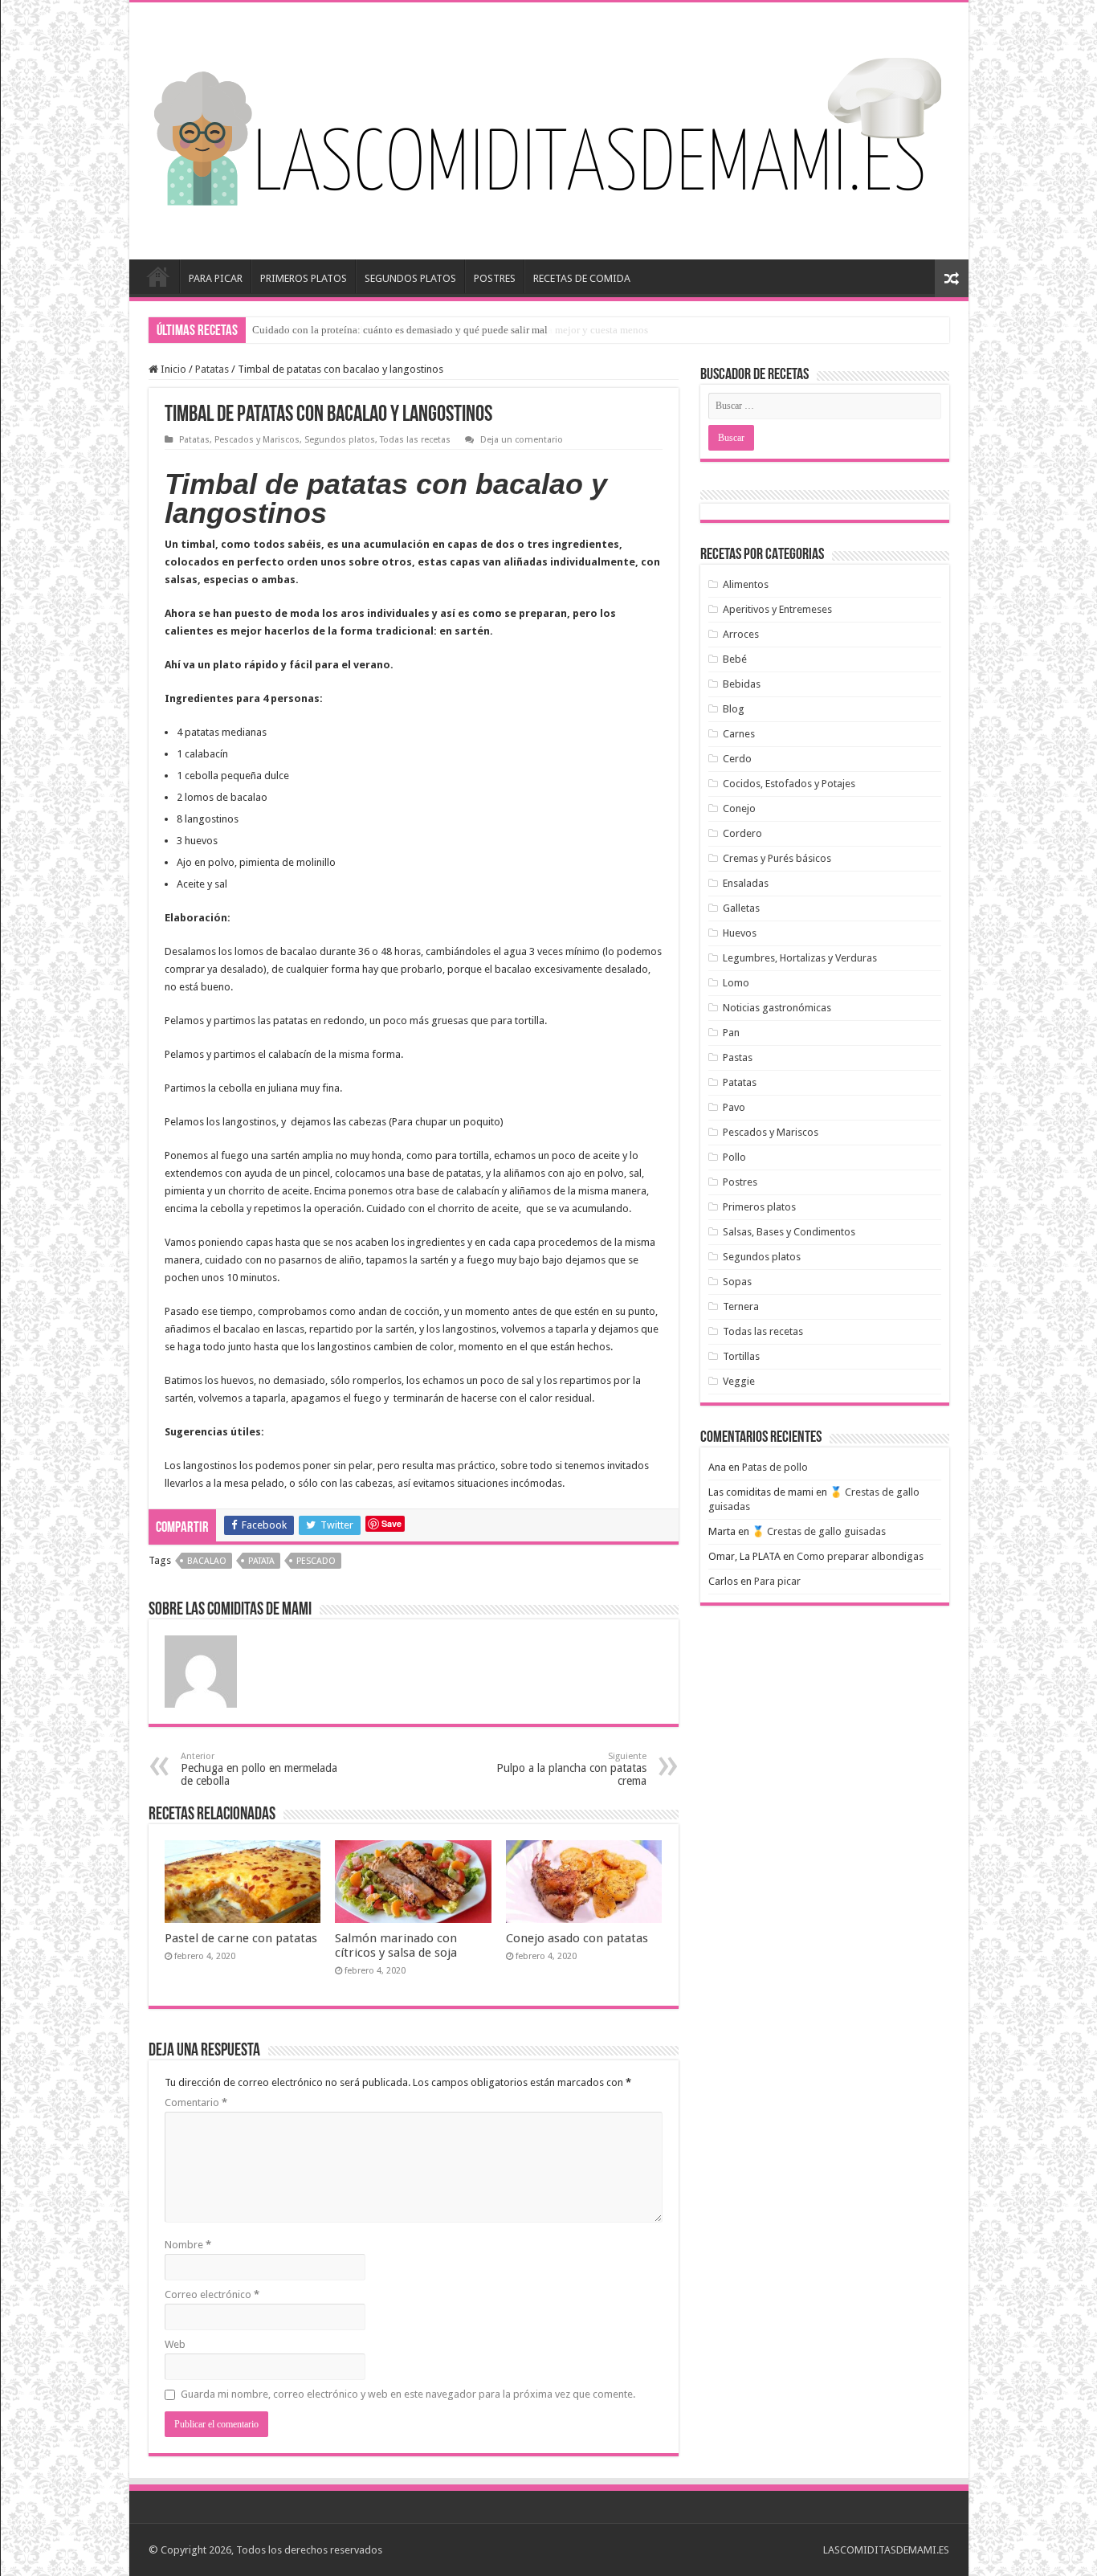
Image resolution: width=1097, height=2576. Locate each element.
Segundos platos (340, 440)
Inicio (158, 276)
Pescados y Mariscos (257, 440)
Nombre (188, 2245)
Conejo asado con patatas (577, 1938)
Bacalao (207, 1561)
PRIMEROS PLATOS (304, 278)
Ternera (741, 1306)
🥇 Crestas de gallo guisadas (819, 1531)
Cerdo (737, 759)
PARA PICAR (216, 278)
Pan (731, 1033)
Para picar (777, 1581)
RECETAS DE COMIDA (582, 278)
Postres (740, 1182)
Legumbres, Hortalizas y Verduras (800, 958)
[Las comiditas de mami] (548, 128)
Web (175, 2344)
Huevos (740, 933)
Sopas (737, 1282)
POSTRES (495, 278)
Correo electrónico (212, 2294)
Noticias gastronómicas (777, 1008)
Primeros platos (759, 1207)
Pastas (738, 1057)
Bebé (735, 659)
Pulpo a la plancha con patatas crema (571, 1769)
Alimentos (746, 584)
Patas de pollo (775, 1467)
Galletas (741, 908)
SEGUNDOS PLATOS (410, 278)
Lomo (736, 983)
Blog (734, 709)
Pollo (734, 1157)
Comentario (196, 2102)
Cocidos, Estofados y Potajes (789, 784)
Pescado (316, 1561)
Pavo (734, 1107)
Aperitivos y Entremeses (777, 609)
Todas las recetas (415, 440)
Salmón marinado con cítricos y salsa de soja (396, 1945)
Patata (261, 1561)
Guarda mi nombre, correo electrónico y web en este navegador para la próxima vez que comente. (408, 2394)
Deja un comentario (522, 440)
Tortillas (741, 1356)
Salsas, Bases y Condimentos (789, 1232)
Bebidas (742, 684)
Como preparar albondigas (860, 1556)
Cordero (742, 833)
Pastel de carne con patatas (241, 1938)
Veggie (739, 1381)
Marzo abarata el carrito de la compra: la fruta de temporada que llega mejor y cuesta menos (450, 330)
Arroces (741, 634)
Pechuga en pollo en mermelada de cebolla (259, 1769)
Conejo (739, 808)
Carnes (739, 734)
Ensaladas (746, 883)
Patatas (212, 369)
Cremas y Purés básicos (777, 858)
